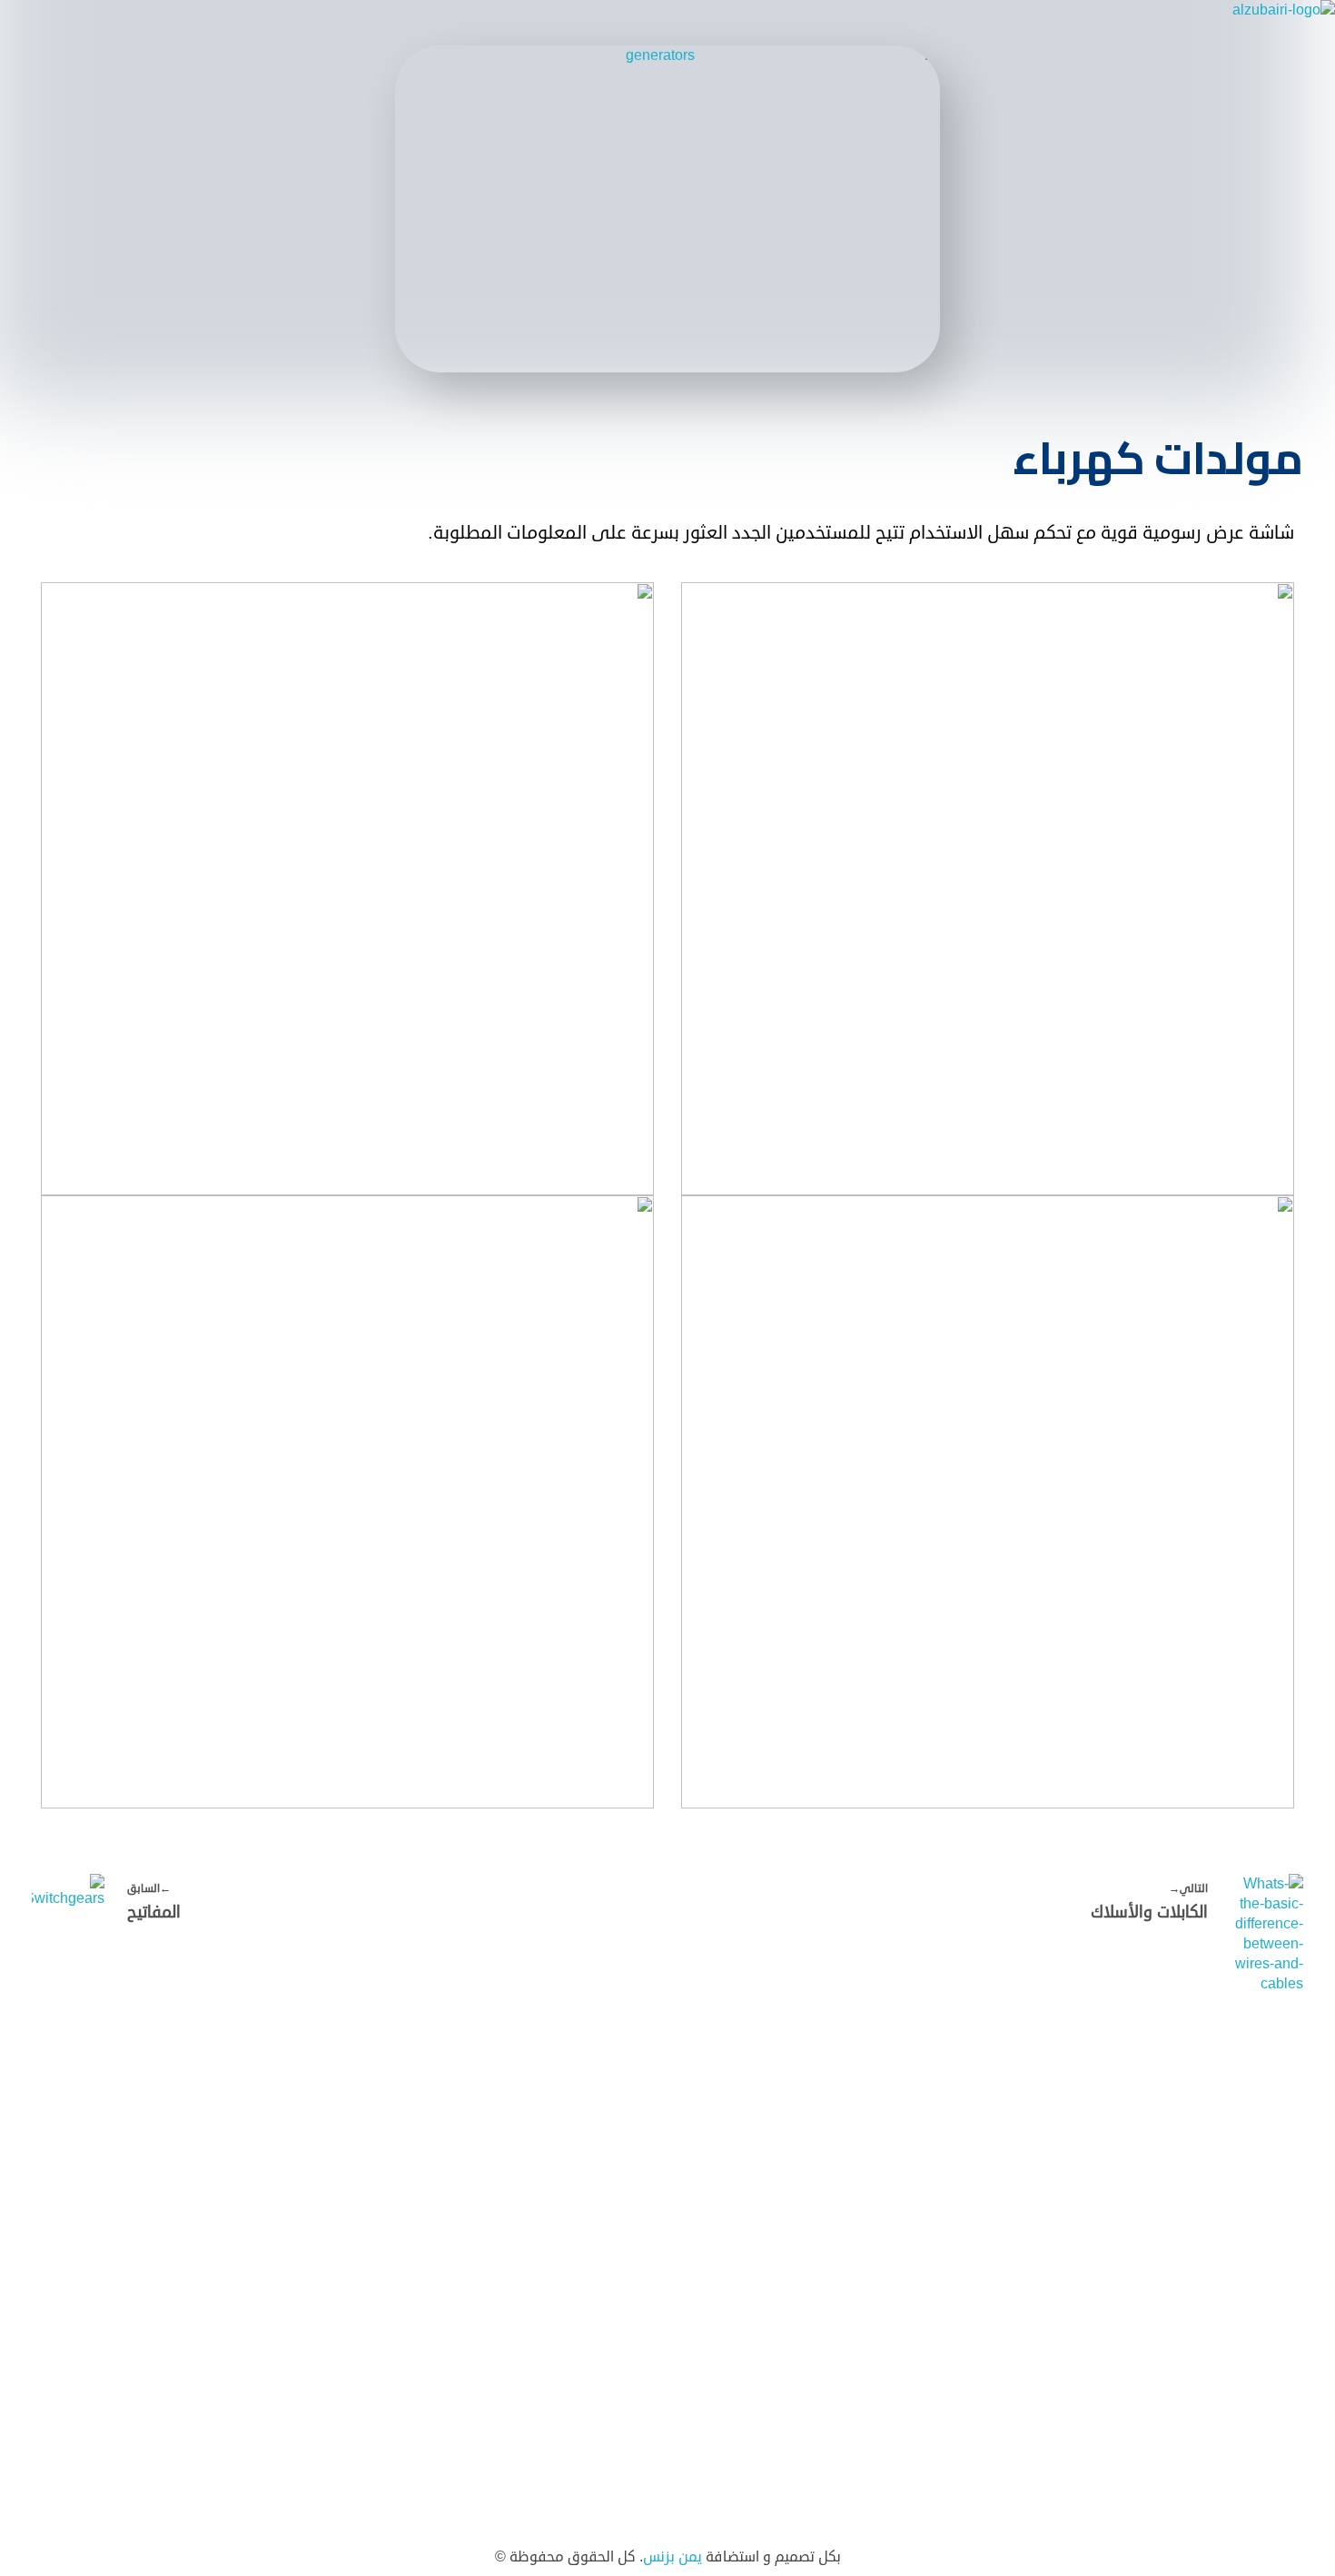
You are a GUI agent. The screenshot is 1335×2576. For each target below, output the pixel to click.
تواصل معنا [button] (228, 2100)
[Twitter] (262, 2165)
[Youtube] (216, 2165)
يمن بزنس (672, 2557)
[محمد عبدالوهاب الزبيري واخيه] (1201, 23)
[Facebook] (307, 2165)
